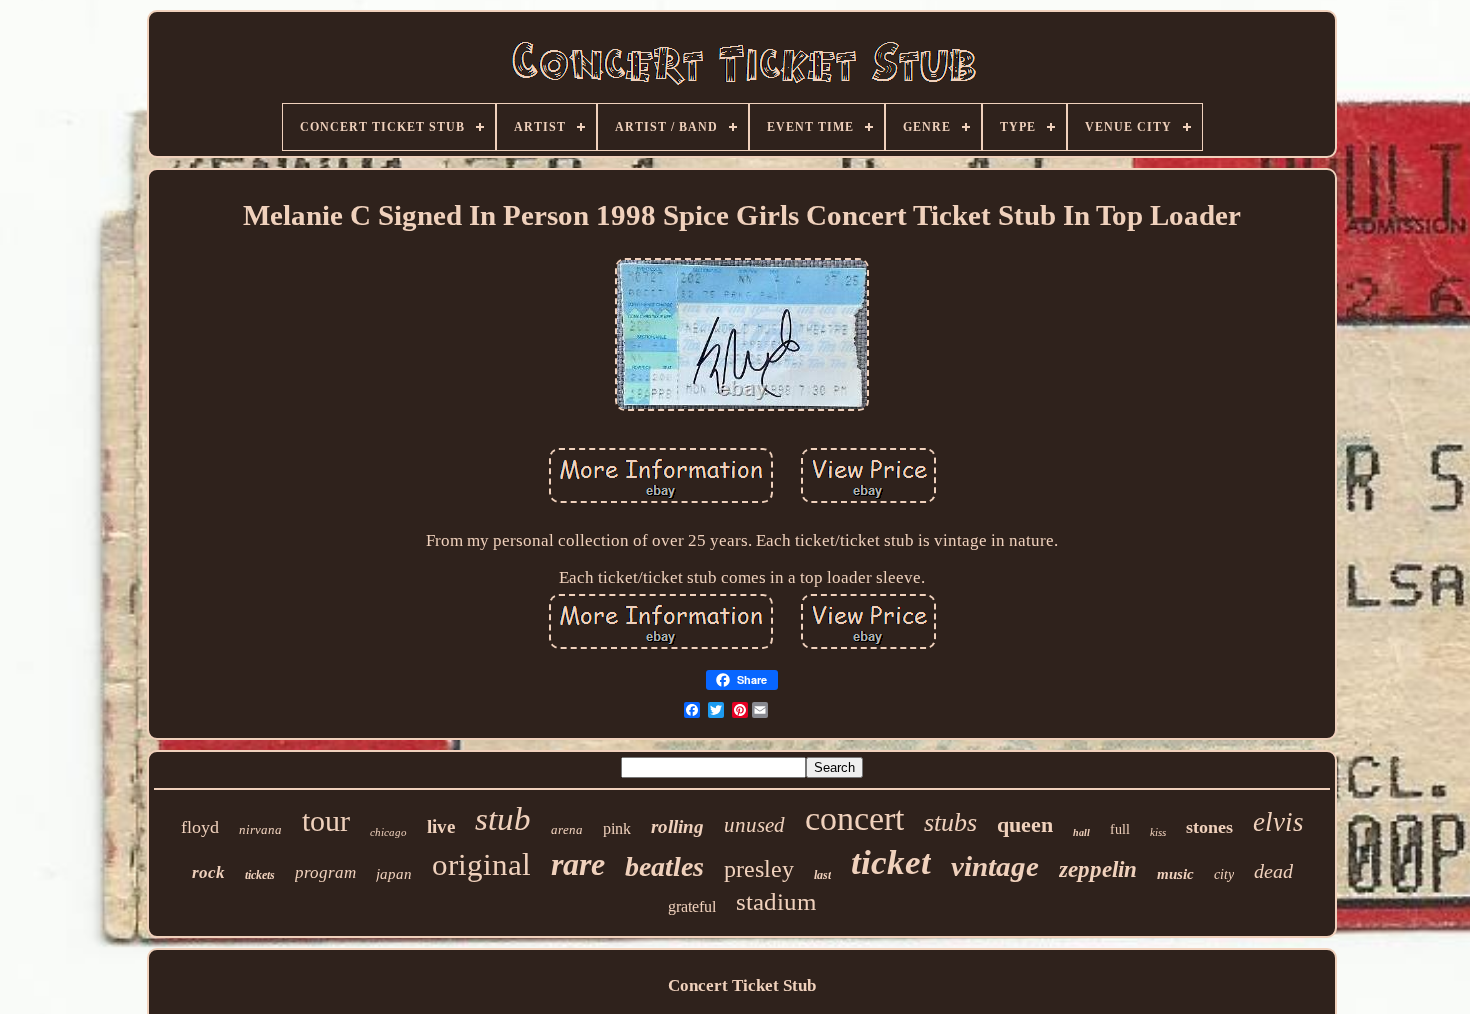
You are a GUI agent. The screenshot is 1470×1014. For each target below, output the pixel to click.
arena (567, 829)
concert (854, 818)
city (1224, 874)
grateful (692, 906)
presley (759, 869)
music (1175, 874)
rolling (677, 826)
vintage (995, 866)
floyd (200, 827)
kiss (1158, 832)
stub (503, 819)
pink (617, 828)
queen (1025, 824)
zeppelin (1098, 869)
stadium (776, 901)
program (325, 872)
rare (578, 864)
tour (326, 820)
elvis (1278, 822)
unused (754, 825)
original (481, 864)
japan (394, 874)
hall (1081, 832)
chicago (388, 832)
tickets (260, 875)
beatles (664, 866)
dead (1273, 871)
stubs (950, 822)
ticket (891, 862)
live (441, 826)
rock (208, 872)
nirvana (260, 829)
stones (1209, 827)
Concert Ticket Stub (742, 985)
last (822, 875)
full (1120, 829)
